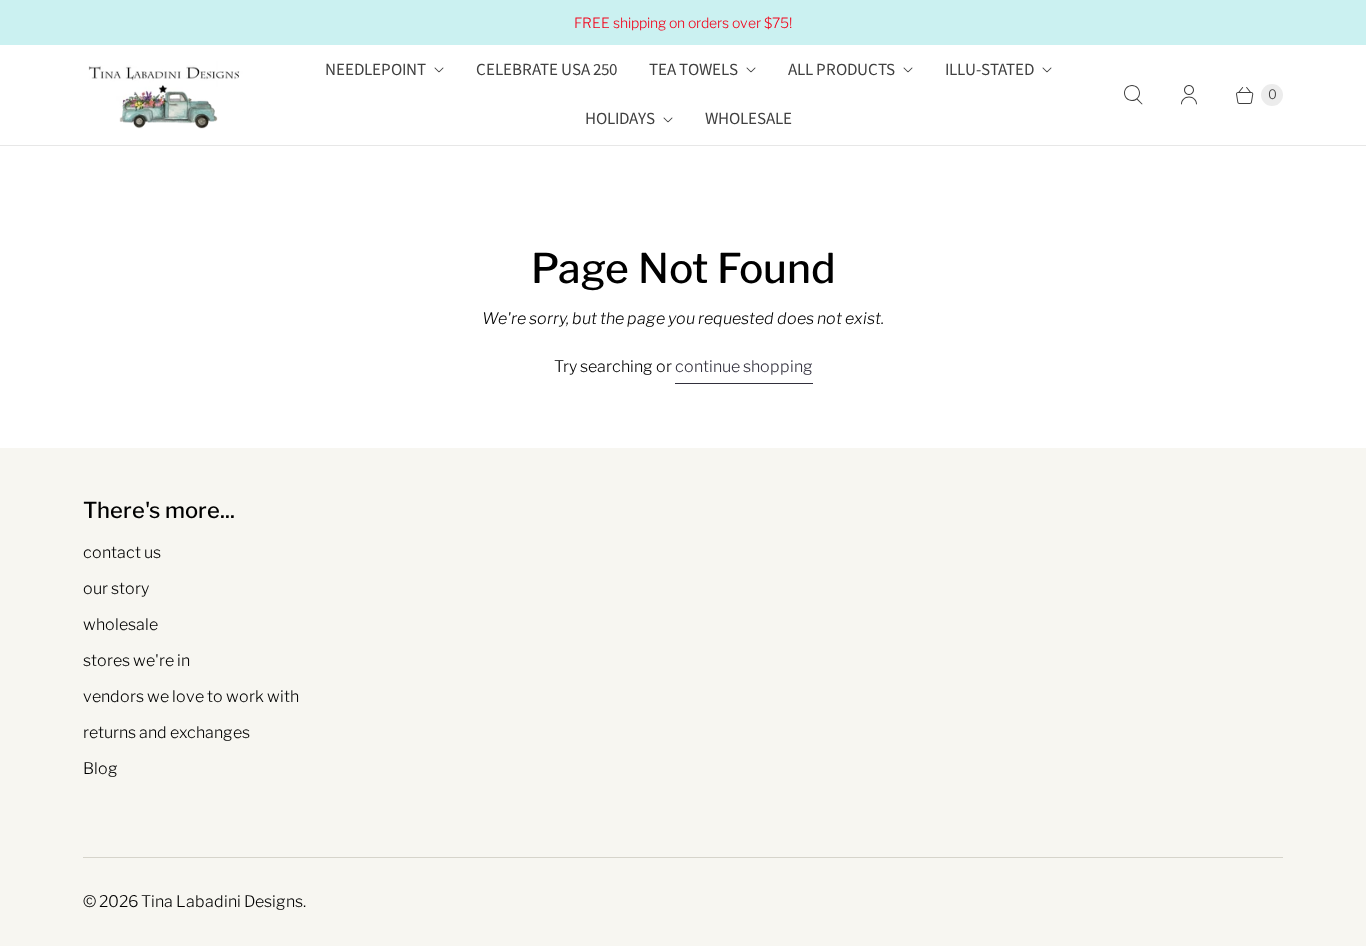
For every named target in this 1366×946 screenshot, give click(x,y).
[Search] (1133, 95)
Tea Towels (693, 70)
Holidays (620, 119)
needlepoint (375, 70)
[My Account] (1189, 95)
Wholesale (748, 119)
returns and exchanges (166, 732)
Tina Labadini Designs (222, 901)
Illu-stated (989, 70)
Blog (100, 768)
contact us (122, 552)
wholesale (120, 624)
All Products (841, 70)
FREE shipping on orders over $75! (683, 22)
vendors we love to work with (191, 696)
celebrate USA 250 (546, 70)
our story (116, 588)
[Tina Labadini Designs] (163, 95)
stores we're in (136, 660)
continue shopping (744, 366)
